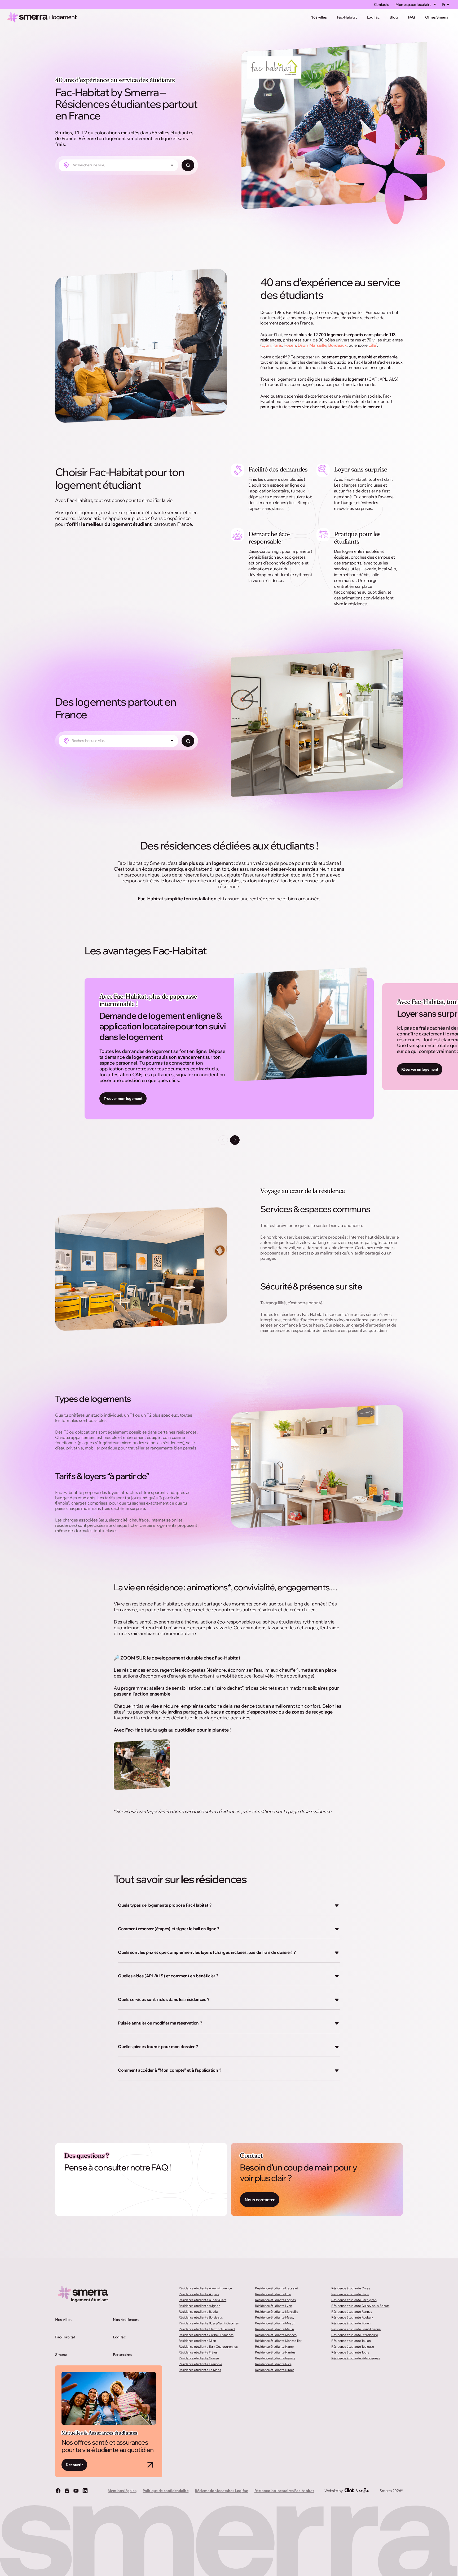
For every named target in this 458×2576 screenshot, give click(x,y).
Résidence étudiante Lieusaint (277, 2288)
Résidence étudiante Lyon (273, 2306)
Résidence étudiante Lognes (275, 2300)
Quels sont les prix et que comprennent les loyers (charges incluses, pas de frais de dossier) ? (207, 1952)
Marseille (318, 345)
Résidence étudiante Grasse (199, 2358)
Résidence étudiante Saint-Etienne (356, 2329)
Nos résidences (126, 2320)
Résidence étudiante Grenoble (200, 2364)
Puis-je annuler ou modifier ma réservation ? (160, 2023)
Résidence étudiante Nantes (275, 2352)
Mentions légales (122, 2491)
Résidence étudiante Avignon (199, 2306)
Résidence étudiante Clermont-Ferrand (207, 2329)
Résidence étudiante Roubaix (352, 2317)
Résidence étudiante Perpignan (354, 2300)
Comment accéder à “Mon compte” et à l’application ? (170, 2070)
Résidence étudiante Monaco (276, 2335)
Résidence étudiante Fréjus (198, 2352)
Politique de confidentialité (166, 2491)
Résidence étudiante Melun (274, 2329)
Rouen (290, 345)
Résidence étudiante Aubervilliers (202, 2300)
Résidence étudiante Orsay (351, 2288)
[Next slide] (235, 1140)
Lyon (266, 345)
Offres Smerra (437, 17)
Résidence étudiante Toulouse (353, 2346)
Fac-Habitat (347, 17)
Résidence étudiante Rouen (351, 2323)
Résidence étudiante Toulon (351, 2341)
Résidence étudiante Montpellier (278, 2341)
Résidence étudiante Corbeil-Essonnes (206, 2335)
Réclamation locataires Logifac (221, 2491)
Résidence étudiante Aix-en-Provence (205, 2288)
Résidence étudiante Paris (350, 2294)
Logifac (373, 17)
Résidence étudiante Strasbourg (355, 2335)
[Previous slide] (223, 1140)
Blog (394, 17)
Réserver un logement (420, 1069)
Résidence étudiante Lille (273, 2294)
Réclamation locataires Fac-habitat (284, 2491)
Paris (277, 345)
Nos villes (318, 17)
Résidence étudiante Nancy (274, 2346)
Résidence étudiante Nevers (275, 2358)
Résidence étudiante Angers (199, 2294)
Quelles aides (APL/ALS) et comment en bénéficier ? (168, 1976)
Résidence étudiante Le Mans (200, 2370)
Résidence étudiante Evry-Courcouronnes (208, 2346)
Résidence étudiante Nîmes (275, 2370)
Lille (372, 345)
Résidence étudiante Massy (275, 2317)
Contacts (382, 5)
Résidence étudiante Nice (273, 2364)
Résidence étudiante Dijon (197, 2341)
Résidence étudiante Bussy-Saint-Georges (209, 2323)
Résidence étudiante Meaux (275, 2323)
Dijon (303, 345)
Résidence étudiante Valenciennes (356, 2358)
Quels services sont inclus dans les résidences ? (164, 1999)
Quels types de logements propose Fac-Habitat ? (165, 1905)
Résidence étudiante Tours (350, 2352)
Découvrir (74, 2465)
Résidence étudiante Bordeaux (201, 2317)
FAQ (411, 17)
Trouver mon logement (123, 1098)
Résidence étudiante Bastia (198, 2312)
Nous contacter (260, 2200)
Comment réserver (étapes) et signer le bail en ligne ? (169, 1929)
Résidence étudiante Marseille (277, 2312)
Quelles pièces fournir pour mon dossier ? (158, 2046)
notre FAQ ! (151, 2167)
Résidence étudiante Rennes (352, 2312)
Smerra (61, 2355)
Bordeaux (337, 345)
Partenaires (122, 2355)
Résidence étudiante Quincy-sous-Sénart (360, 2306)
